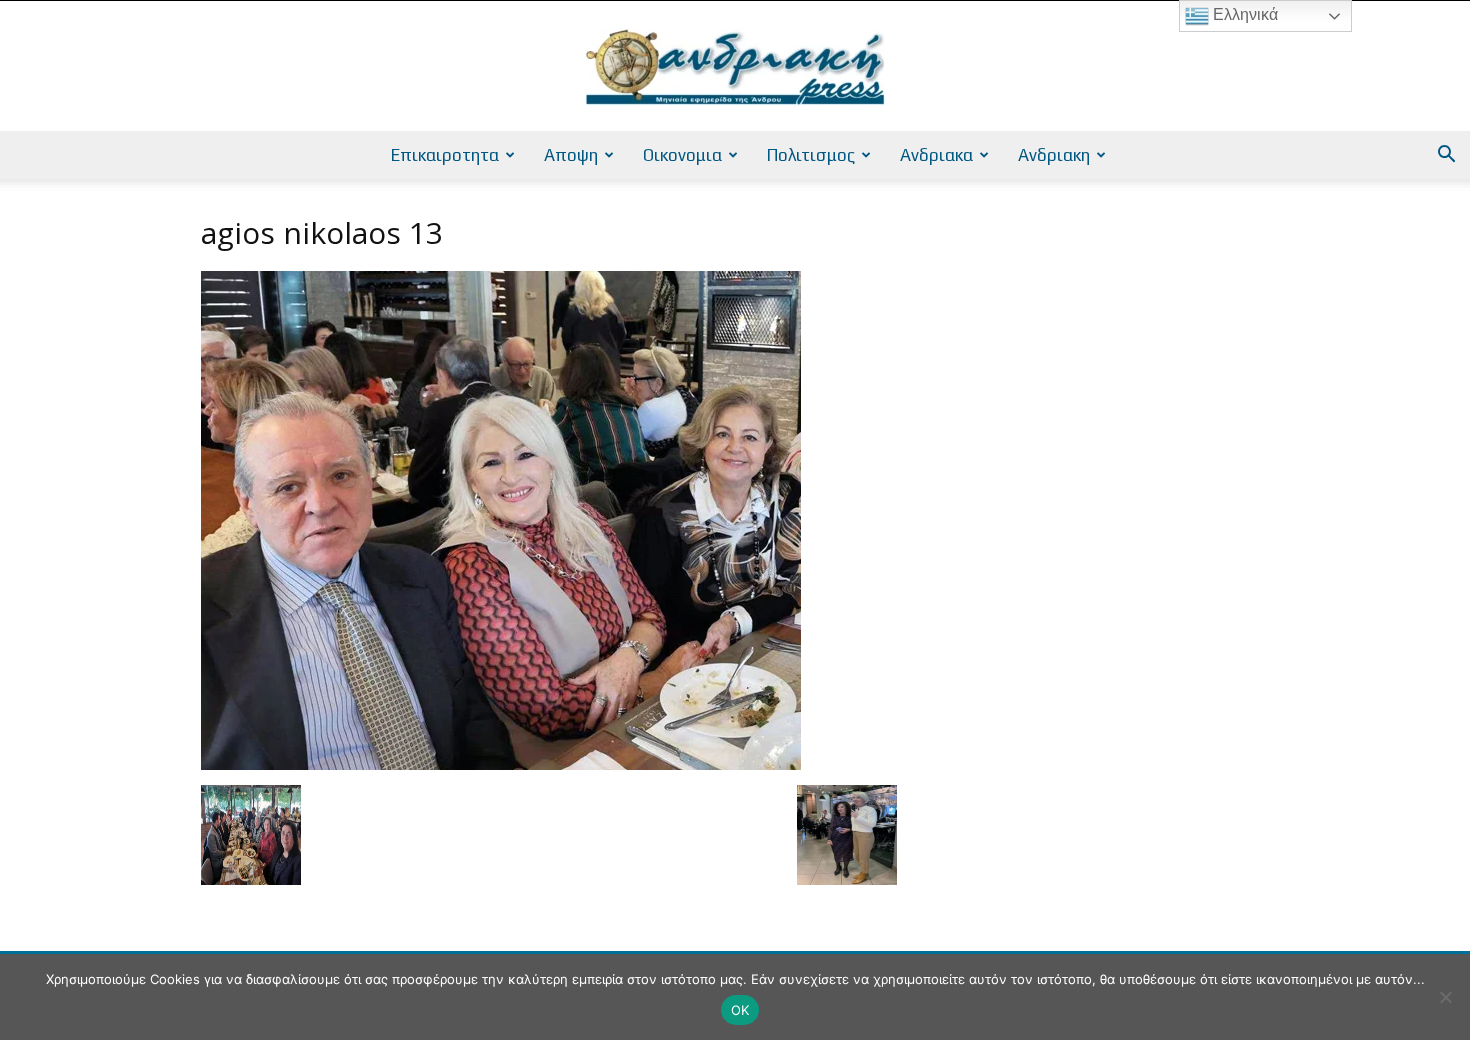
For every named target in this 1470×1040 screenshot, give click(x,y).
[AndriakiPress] (735, 67)
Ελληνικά (1243, 14)
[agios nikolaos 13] (501, 764)
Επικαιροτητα (445, 155)
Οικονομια (682, 155)
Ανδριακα (936, 155)
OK (740, 1010)
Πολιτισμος (811, 155)
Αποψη (571, 155)
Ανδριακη (1054, 155)
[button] (1446, 156)
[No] (1445, 997)
